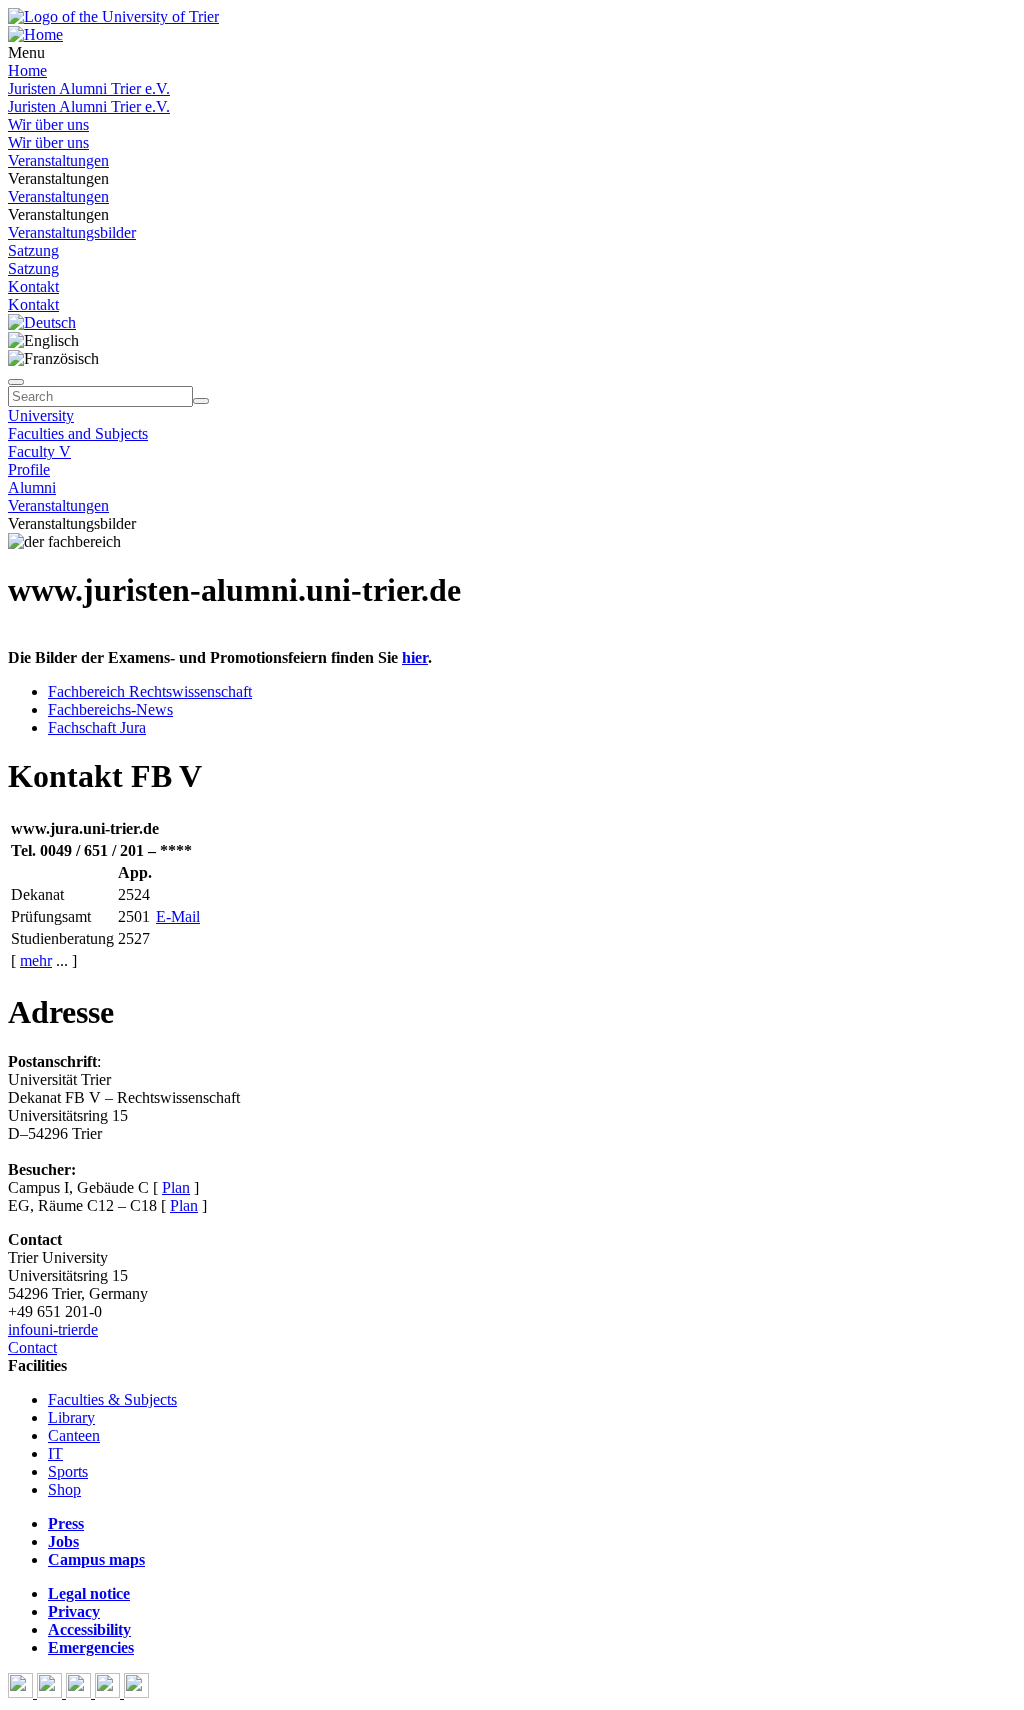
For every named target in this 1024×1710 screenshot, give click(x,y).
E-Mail (178, 916)
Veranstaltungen (58, 160)
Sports (68, 1471)
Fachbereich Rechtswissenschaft (150, 691)
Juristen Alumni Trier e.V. (89, 88)
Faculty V (39, 451)
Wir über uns (48, 124)
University (41, 415)
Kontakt (33, 286)
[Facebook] (22, 1692)
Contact (32, 1347)
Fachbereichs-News (110, 709)
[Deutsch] (42, 322)
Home (27, 70)
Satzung (33, 250)
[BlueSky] (51, 1692)
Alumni (32, 487)
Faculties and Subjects (78, 433)
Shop (64, 1489)
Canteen (74, 1435)
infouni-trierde (53, 1329)
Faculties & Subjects (112, 1399)
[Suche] (16, 382)
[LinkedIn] (136, 1692)
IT (55, 1453)
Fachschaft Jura (97, 727)
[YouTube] (80, 1692)
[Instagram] (109, 1692)
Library (71, 1417)
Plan (176, 1187)
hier (415, 657)
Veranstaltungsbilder (72, 232)
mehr (36, 960)
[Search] (201, 401)
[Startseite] (113, 16)
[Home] (35, 34)
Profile (29, 469)
